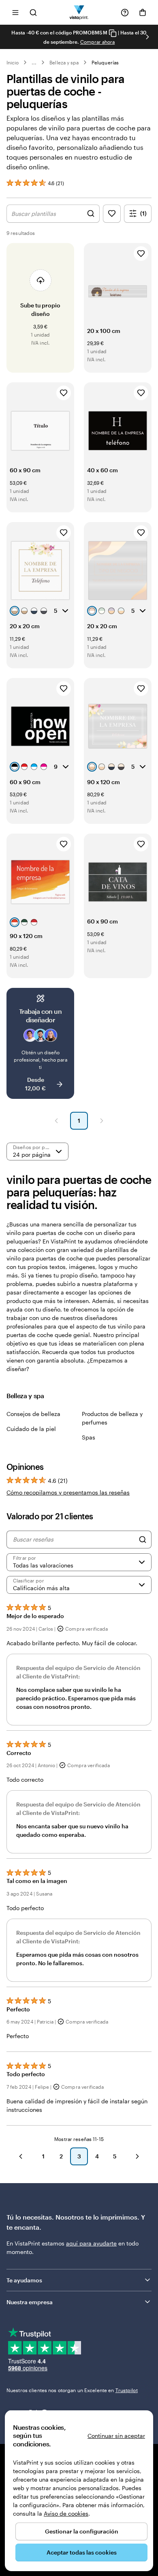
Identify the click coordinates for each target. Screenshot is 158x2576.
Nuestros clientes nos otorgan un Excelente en (72, 2390)
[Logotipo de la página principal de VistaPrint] (79, 12)
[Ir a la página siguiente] (137, 2156)
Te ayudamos (24, 2280)
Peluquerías (105, 62)
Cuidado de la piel (31, 1429)
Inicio (13, 62)
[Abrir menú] (15, 12)
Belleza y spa (64, 62)
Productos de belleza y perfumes (112, 1418)
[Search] (143, 1540)
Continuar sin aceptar (116, 2436)
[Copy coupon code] (113, 33)
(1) (143, 213)
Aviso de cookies (66, 2513)
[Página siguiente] (102, 1121)
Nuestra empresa (30, 2302)
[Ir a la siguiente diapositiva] (147, 37)
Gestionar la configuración (82, 2531)
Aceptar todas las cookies (82, 2552)
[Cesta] (143, 13)
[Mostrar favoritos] (112, 214)
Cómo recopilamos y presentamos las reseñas (68, 1492)
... (34, 62)
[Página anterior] (56, 1121)
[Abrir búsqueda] (33, 12)
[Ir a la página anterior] (21, 2156)
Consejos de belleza (33, 1414)
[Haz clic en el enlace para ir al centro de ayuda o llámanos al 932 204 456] (125, 13)
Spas (89, 1437)
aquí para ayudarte (91, 2243)
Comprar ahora (98, 42)
